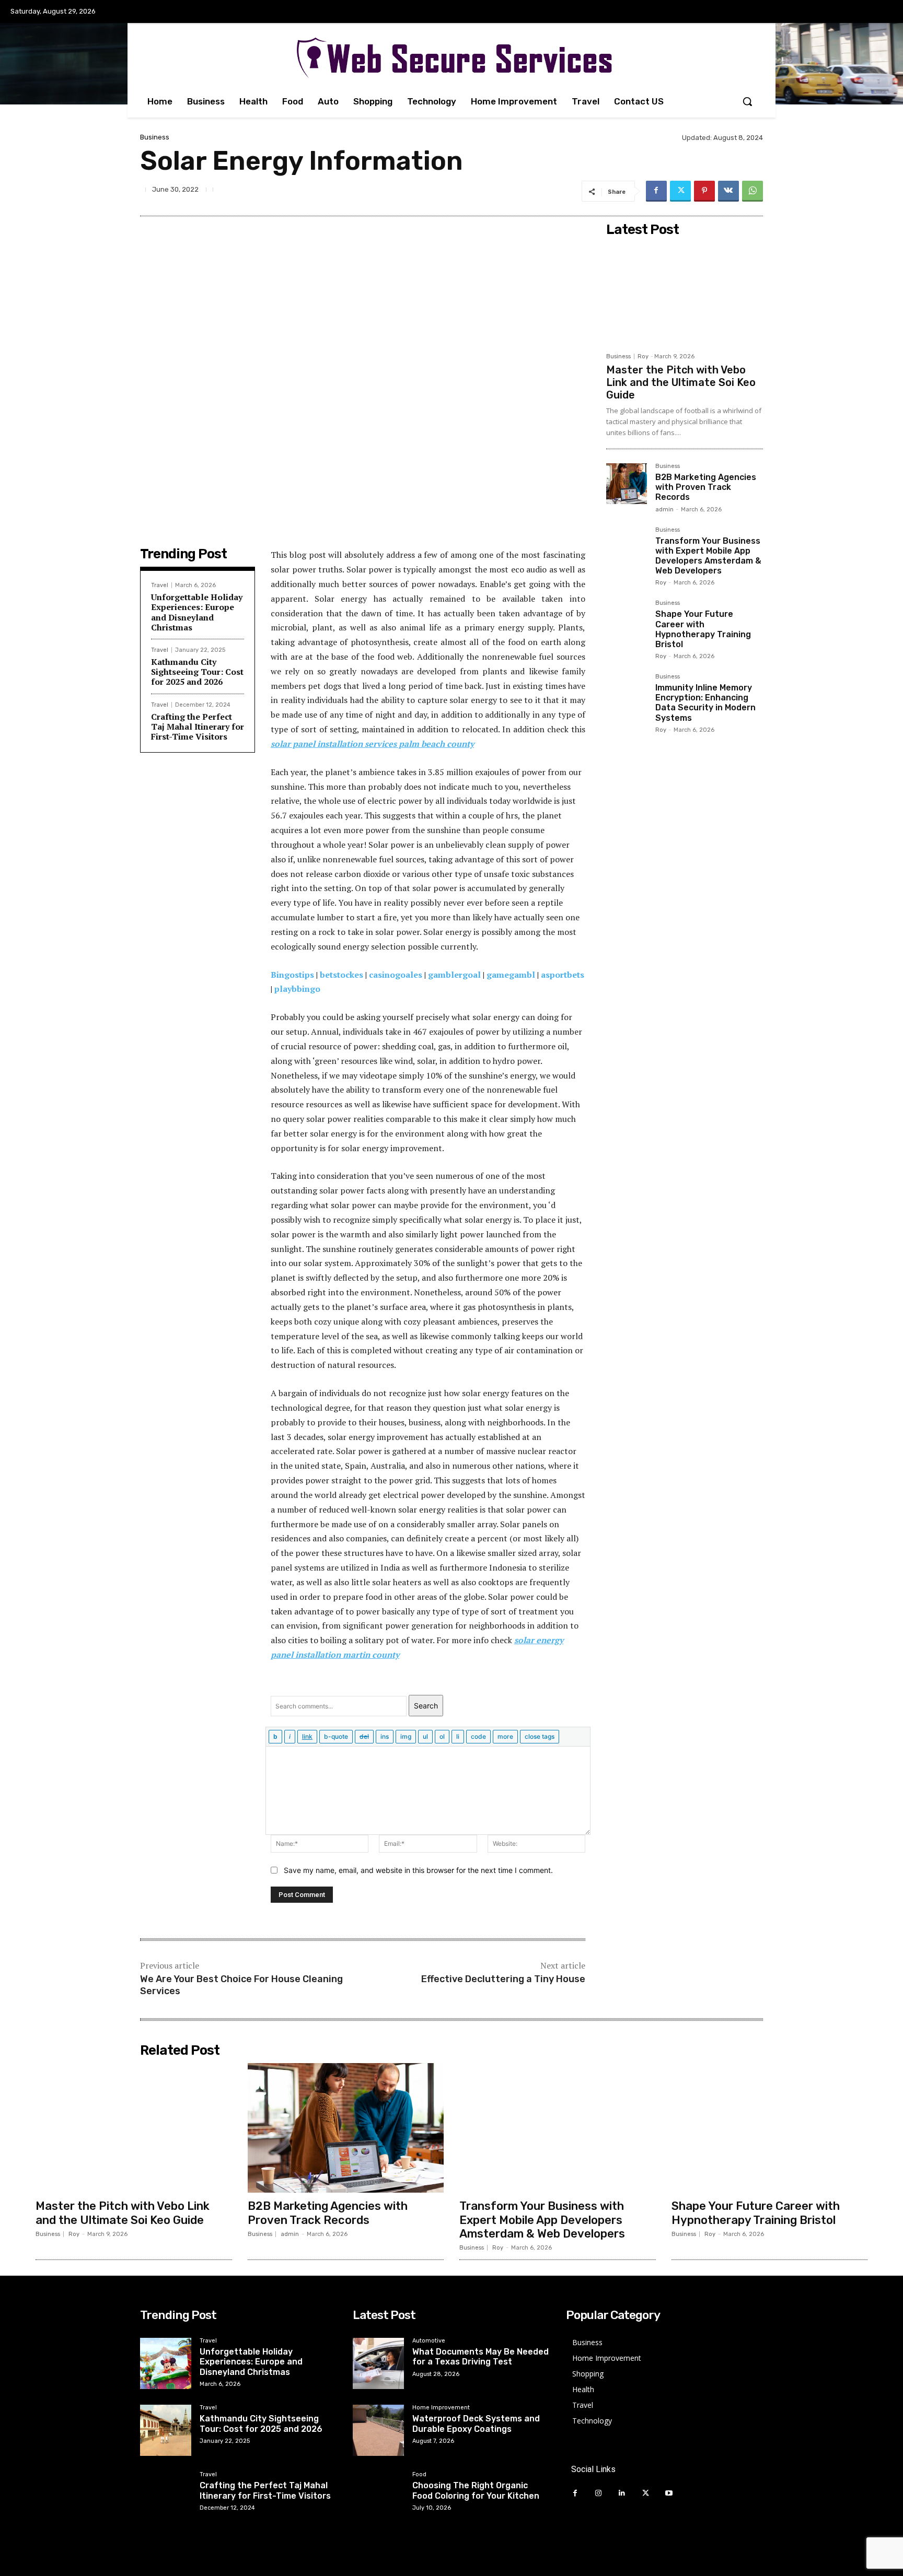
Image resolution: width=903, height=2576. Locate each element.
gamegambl (511, 975)
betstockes (341, 975)
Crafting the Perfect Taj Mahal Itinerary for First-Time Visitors (198, 727)
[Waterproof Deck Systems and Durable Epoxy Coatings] (378, 2430)
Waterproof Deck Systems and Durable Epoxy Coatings (476, 2423)
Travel (160, 585)
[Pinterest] (704, 191)
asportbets (563, 975)
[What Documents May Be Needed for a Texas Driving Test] (378, 2363)
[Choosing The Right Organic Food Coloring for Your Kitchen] (378, 2497)
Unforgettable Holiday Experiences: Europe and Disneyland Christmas (197, 612)
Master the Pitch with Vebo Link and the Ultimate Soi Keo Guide (681, 382)
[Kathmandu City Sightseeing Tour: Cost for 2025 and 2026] (166, 2430)
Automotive (429, 2341)
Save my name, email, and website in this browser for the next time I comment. (418, 1870)
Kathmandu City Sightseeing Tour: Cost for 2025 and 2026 (197, 672)
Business (155, 137)
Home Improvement (441, 2408)
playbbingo (297, 989)
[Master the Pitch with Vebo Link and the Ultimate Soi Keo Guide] (685, 294)
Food (419, 2475)
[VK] (728, 191)
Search (426, 1706)
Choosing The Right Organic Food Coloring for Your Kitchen (476, 2490)
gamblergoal (454, 975)
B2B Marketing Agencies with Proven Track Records (706, 487)
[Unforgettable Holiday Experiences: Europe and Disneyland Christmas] (166, 2363)
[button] (747, 101)
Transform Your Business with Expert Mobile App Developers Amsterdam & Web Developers (708, 556)
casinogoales (396, 975)
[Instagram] (599, 2493)
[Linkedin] (622, 2493)
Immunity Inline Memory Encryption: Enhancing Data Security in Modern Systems (705, 703)
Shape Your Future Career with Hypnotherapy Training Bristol (703, 629)
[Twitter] (680, 191)
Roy (643, 356)
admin (664, 510)
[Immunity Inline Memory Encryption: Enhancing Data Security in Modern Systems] (627, 694)
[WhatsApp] (752, 191)
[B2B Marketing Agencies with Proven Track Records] (627, 484)
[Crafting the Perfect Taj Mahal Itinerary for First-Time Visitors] (166, 2497)
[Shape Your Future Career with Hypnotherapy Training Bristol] (627, 620)
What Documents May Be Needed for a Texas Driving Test (481, 2357)
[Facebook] (656, 191)
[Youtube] (669, 2493)
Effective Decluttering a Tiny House (503, 1979)
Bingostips (292, 975)
